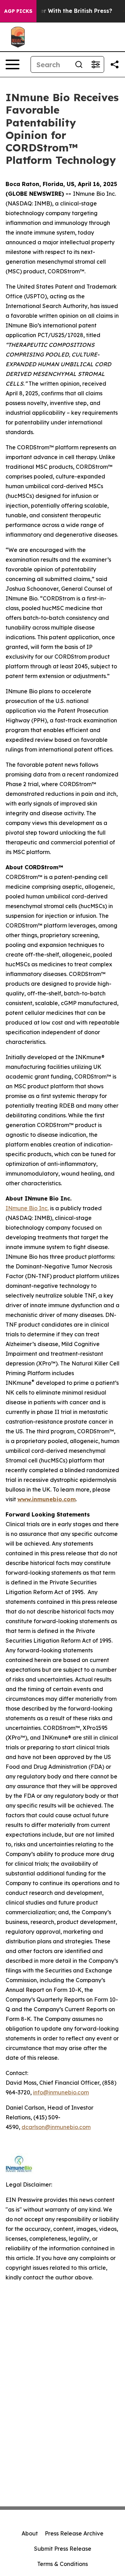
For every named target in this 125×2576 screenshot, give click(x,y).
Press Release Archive (74, 2533)
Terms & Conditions (62, 2564)
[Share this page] (115, 64)
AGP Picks (18, 11)
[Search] (79, 64)
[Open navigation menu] (12, 64)
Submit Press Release (63, 2549)
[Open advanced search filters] (95, 64)
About (30, 2533)
